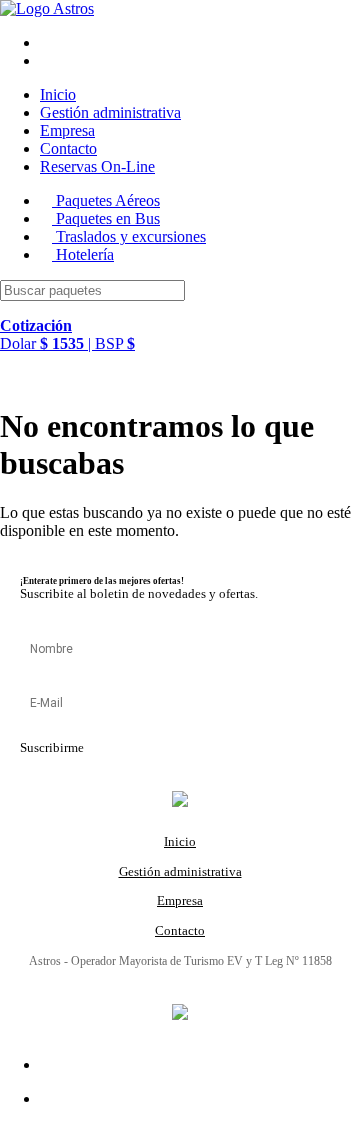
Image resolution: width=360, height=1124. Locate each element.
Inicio (58, 94)
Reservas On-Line (97, 166)
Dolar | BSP (67, 334)
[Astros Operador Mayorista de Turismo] (47, 8)
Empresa (67, 130)
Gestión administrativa (110, 112)
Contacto (68, 148)
